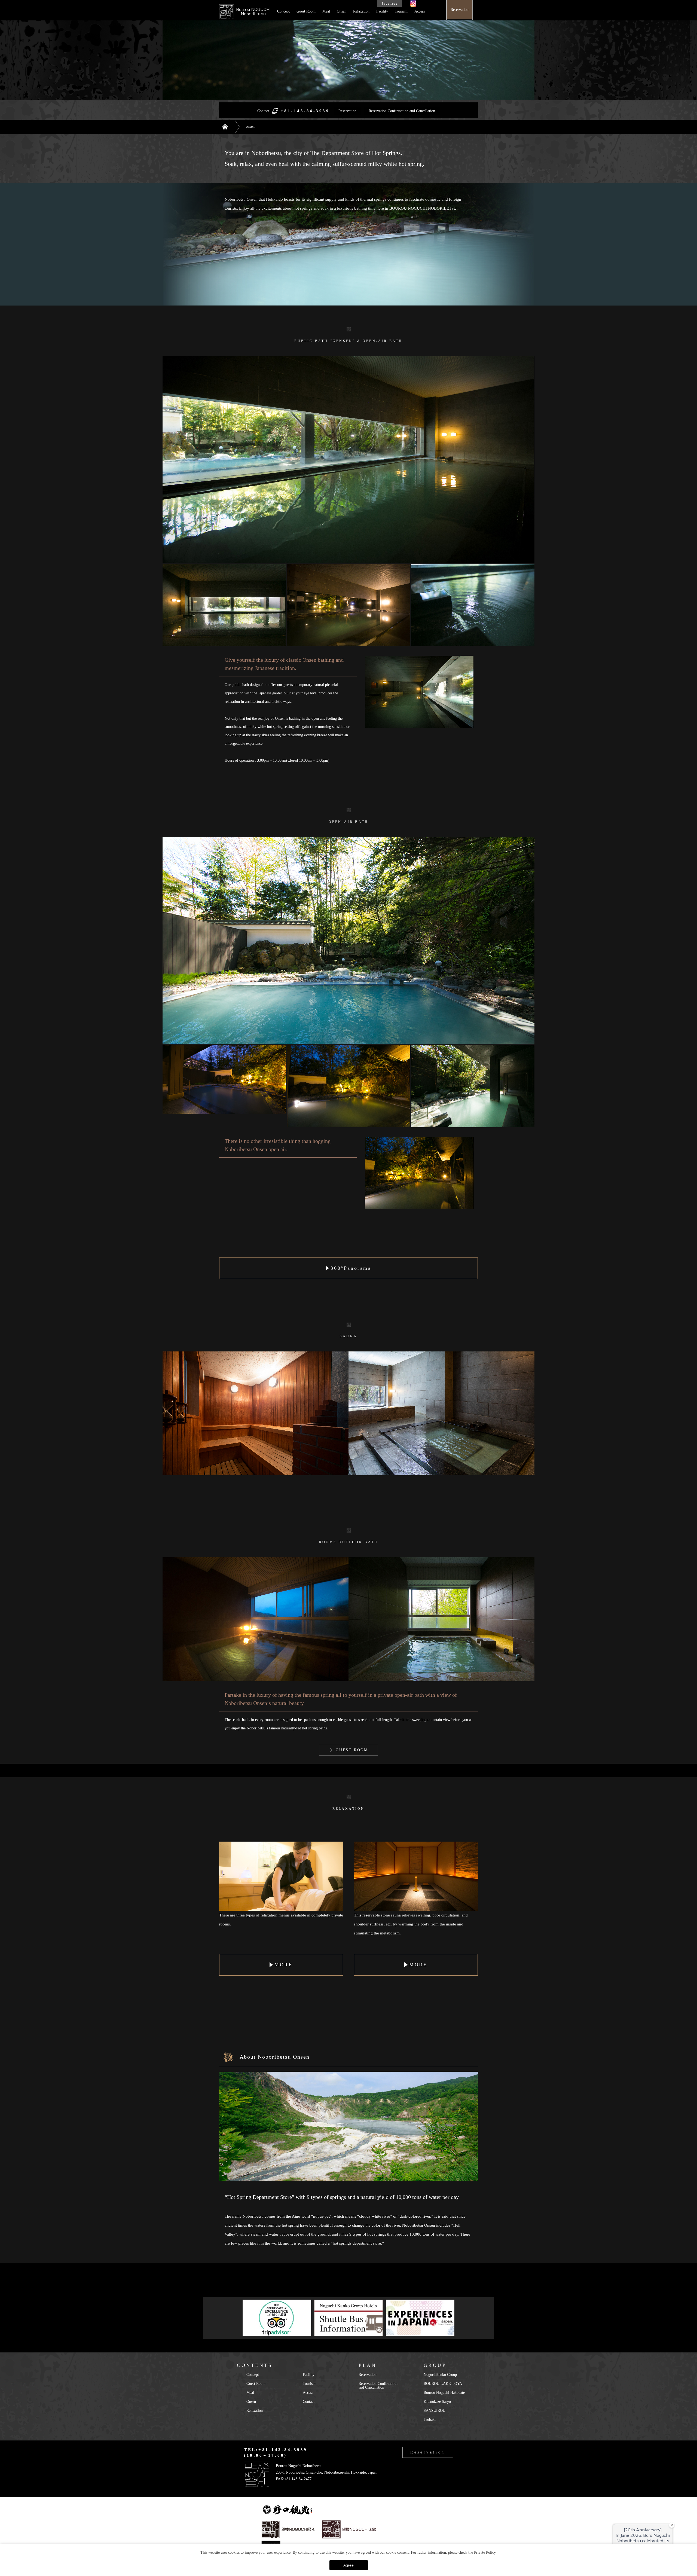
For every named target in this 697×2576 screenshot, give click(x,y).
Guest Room (306, 11)
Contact (309, 2402)
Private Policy (485, 2552)
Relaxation (361, 11)
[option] (277, 2318)
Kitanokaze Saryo (437, 2402)
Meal (326, 11)
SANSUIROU (435, 2411)
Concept (283, 11)
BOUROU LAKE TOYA (443, 2384)
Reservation (347, 111)
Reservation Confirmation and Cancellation (402, 111)
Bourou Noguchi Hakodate (444, 2393)
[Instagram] (413, 4)
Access (420, 11)
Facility (382, 11)
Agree (348, 2565)
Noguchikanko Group (440, 2375)
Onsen (342, 11)
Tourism (401, 11)
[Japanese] (389, 4)
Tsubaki (430, 2420)
